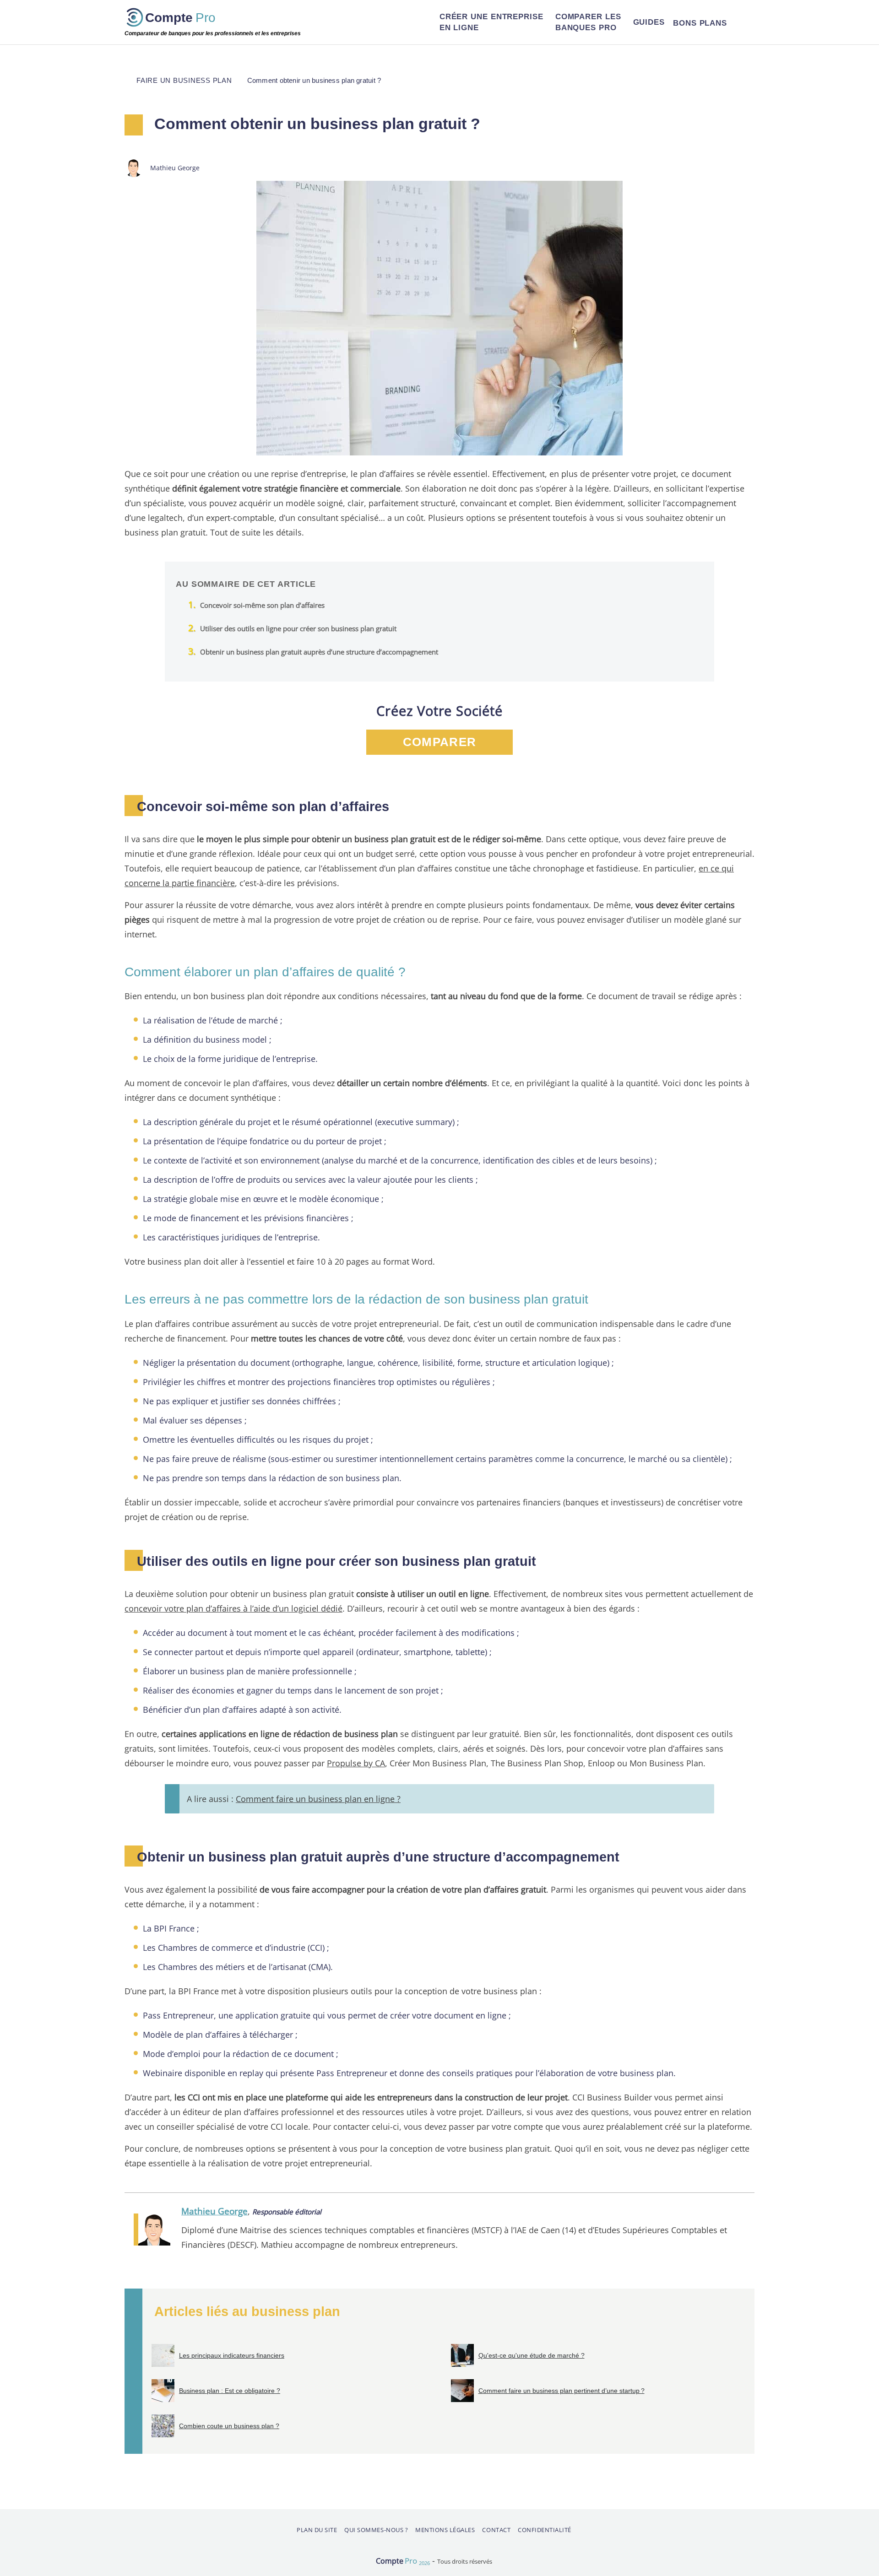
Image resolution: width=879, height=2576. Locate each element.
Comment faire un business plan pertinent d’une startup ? (562, 2391)
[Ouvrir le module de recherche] (743, 22)
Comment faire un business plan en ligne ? (318, 1799)
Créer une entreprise (491, 22)
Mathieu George (214, 2211)
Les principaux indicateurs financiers (232, 2355)
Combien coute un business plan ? (229, 2426)
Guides (649, 22)
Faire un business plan (184, 80)
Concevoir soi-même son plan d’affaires (262, 605)
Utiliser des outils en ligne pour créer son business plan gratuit (298, 628)
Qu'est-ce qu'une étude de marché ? (532, 2355)
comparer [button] (439, 742)
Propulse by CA (356, 1763)
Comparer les (588, 22)
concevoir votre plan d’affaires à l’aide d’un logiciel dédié (233, 1608)
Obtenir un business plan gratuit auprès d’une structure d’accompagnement (319, 652)
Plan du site (317, 2530)
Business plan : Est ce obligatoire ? (230, 2391)
